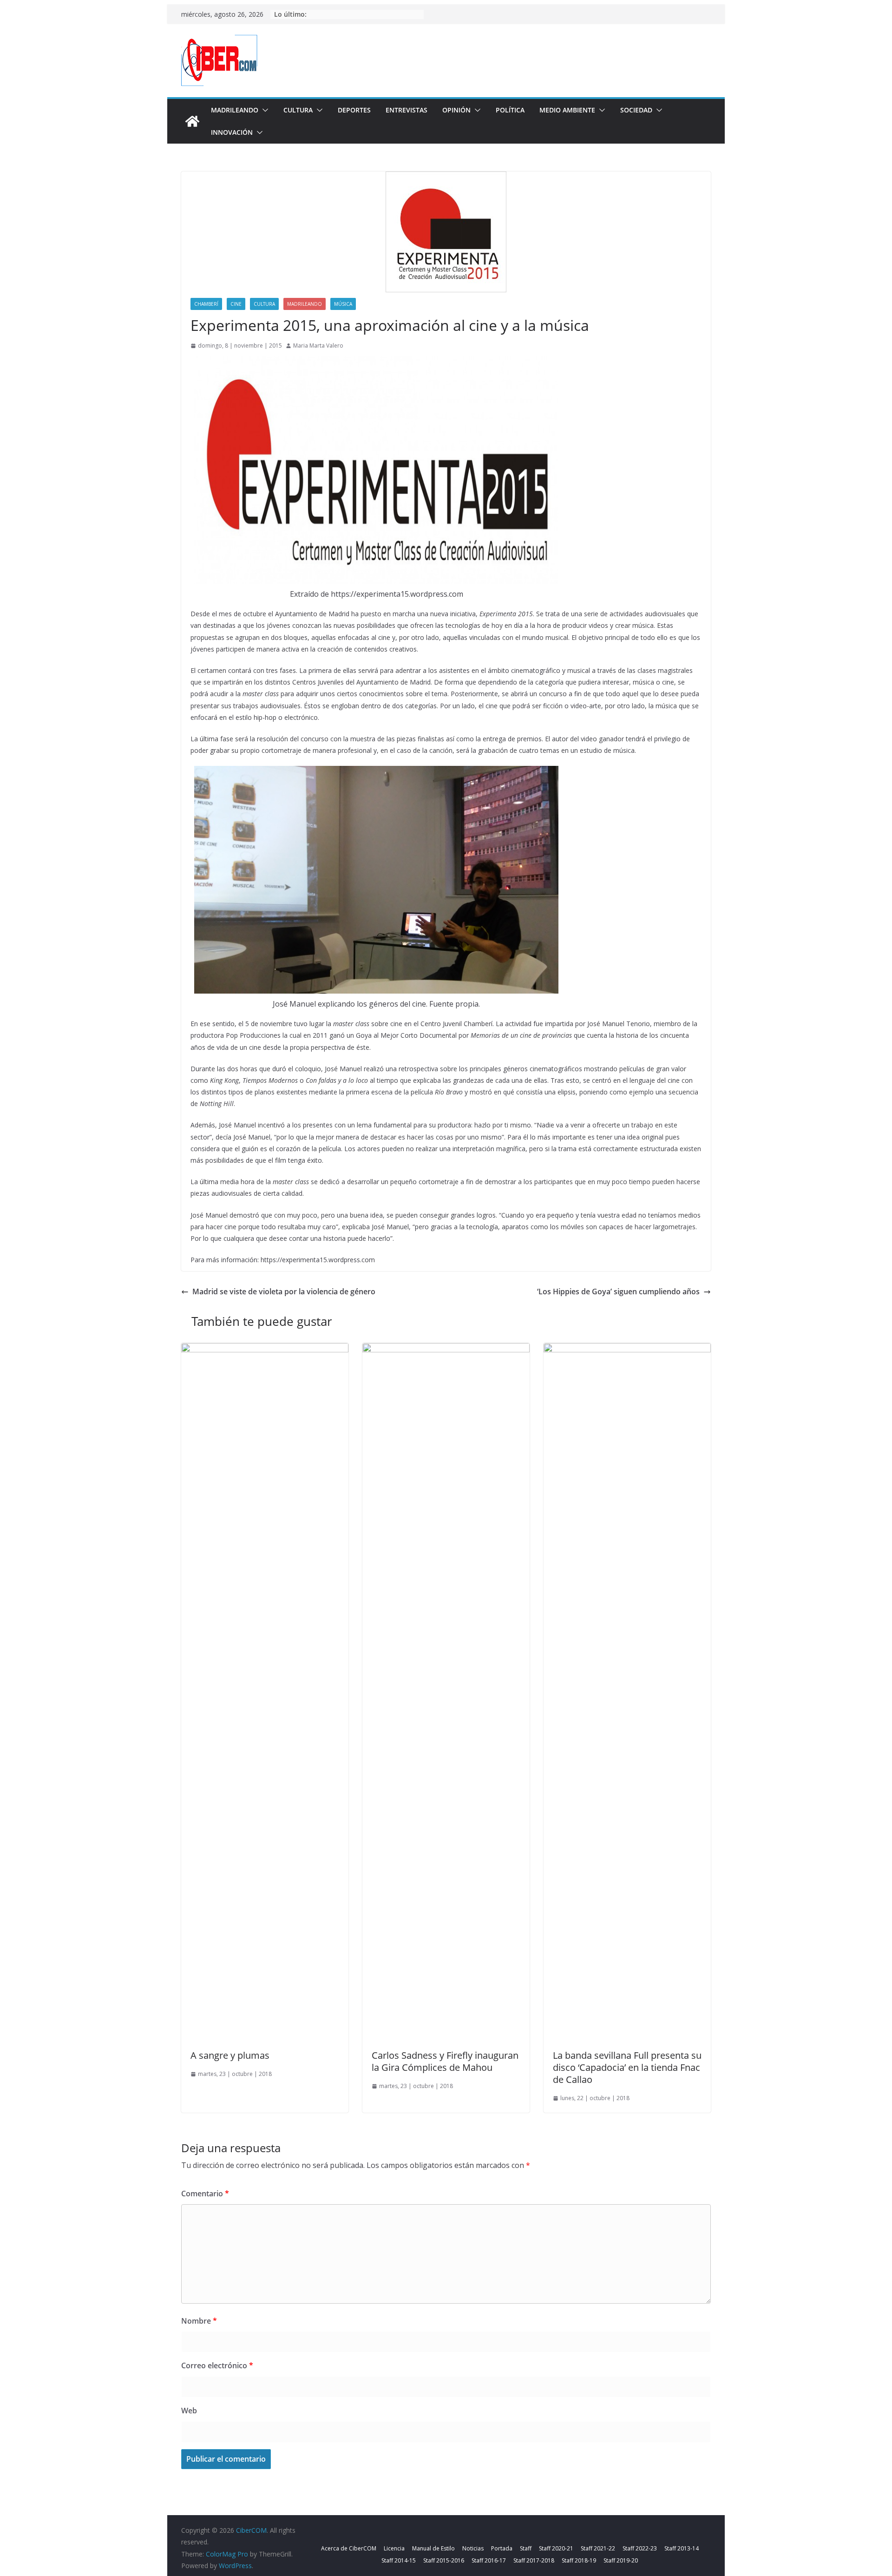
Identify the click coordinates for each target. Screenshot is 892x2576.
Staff (526, 2548)
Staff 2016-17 (489, 2560)
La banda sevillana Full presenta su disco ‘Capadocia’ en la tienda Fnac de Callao (627, 2067)
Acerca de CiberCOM (349, 2548)
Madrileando (235, 110)
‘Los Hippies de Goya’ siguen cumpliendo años (618, 1291)
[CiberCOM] (192, 121)
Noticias (473, 2548)
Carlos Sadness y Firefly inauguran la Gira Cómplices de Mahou (445, 2061)
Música (343, 304)
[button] (263, 110)
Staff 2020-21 (556, 2548)
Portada (502, 2548)
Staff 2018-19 (579, 2560)
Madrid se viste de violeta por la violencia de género (284, 1291)
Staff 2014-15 (399, 2560)
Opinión (456, 110)
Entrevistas (407, 110)
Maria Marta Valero (318, 346)
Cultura (298, 110)
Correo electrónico (217, 2365)
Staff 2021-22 (598, 2548)
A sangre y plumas (230, 2055)
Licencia (394, 2548)
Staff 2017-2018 (534, 2560)
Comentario (205, 2194)
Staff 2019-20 (621, 2560)
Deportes (354, 110)
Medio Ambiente (567, 110)
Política (510, 110)
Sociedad (636, 110)
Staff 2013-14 (682, 2548)
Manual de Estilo (433, 2548)
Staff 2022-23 (640, 2548)
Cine (236, 304)
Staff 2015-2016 (444, 2560)
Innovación (232, 132)
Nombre (199, 2321)
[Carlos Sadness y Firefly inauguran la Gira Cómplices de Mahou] (446, 1350)
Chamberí (206, 304)
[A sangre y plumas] (265, 1350)
